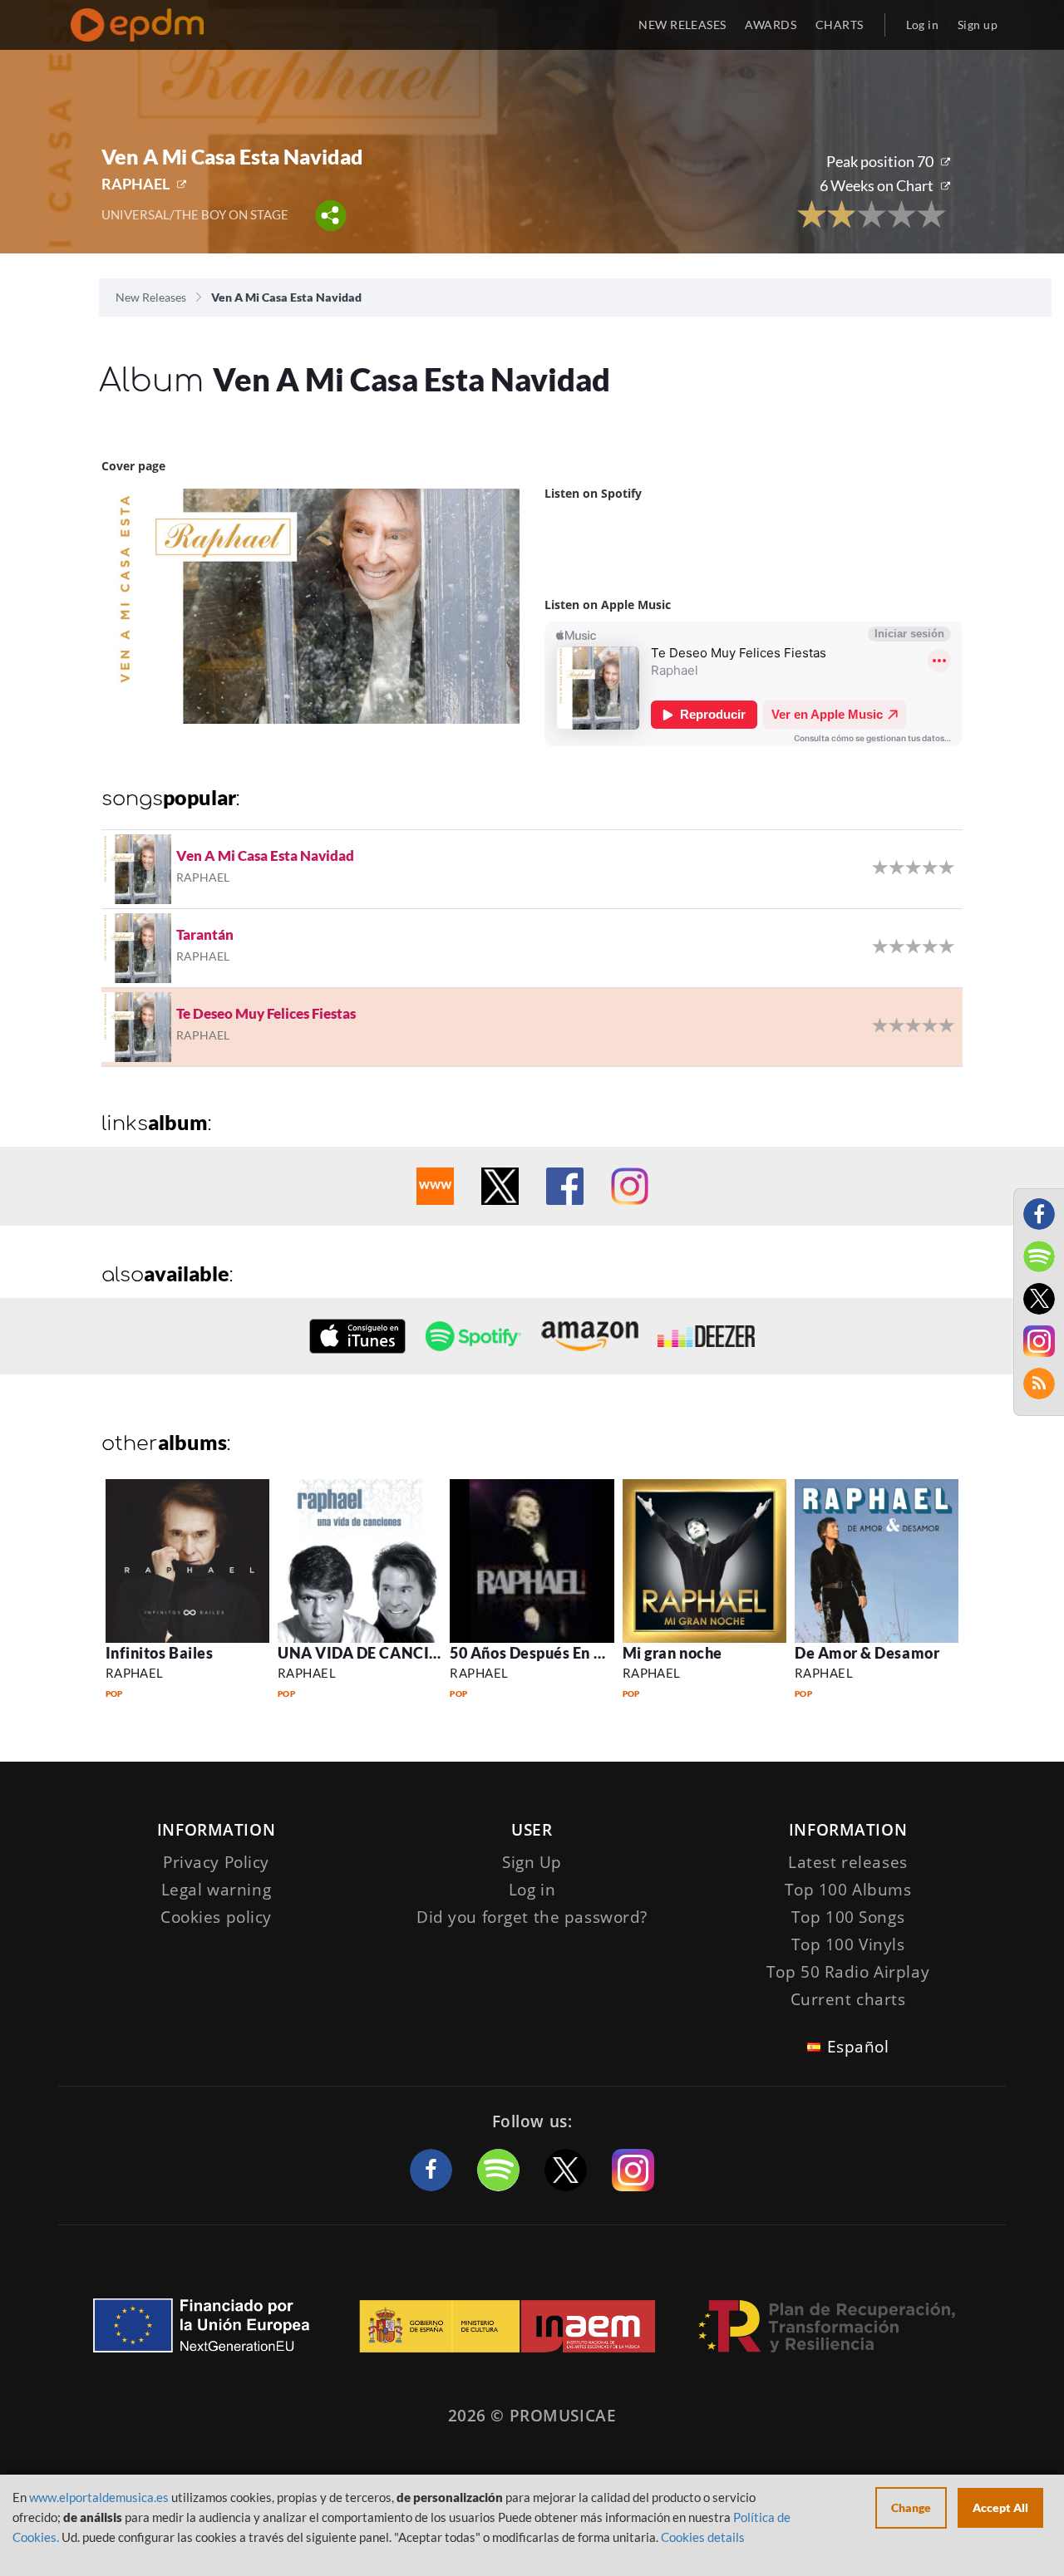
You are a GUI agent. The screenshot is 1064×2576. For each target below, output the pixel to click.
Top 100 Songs (848, 1917)
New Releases (151, 297)
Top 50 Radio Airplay (848, 1972)
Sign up (978, 25)
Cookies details (703, 2537)
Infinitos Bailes (160, 1653)
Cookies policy (216, 1917)
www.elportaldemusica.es (99, 2497)
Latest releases (848, 1862)
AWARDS (771, 25)
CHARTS (840, 25)
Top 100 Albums (848, 1890)
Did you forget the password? (532, 1917)
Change (911, 2507)
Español (858, 2047)
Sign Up (532, 1862)
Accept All (1000, 2507)
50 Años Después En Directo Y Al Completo (601, 1653)
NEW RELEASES (682, 25)
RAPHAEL (135, 184)
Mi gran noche (672, 1653)
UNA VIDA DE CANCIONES (374, 1653)
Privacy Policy (216, 1862)
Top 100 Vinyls (848, 1944)
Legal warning (216, 1890)
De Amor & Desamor (867, 1653)
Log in (923, 25)
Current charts (848, 1999)
